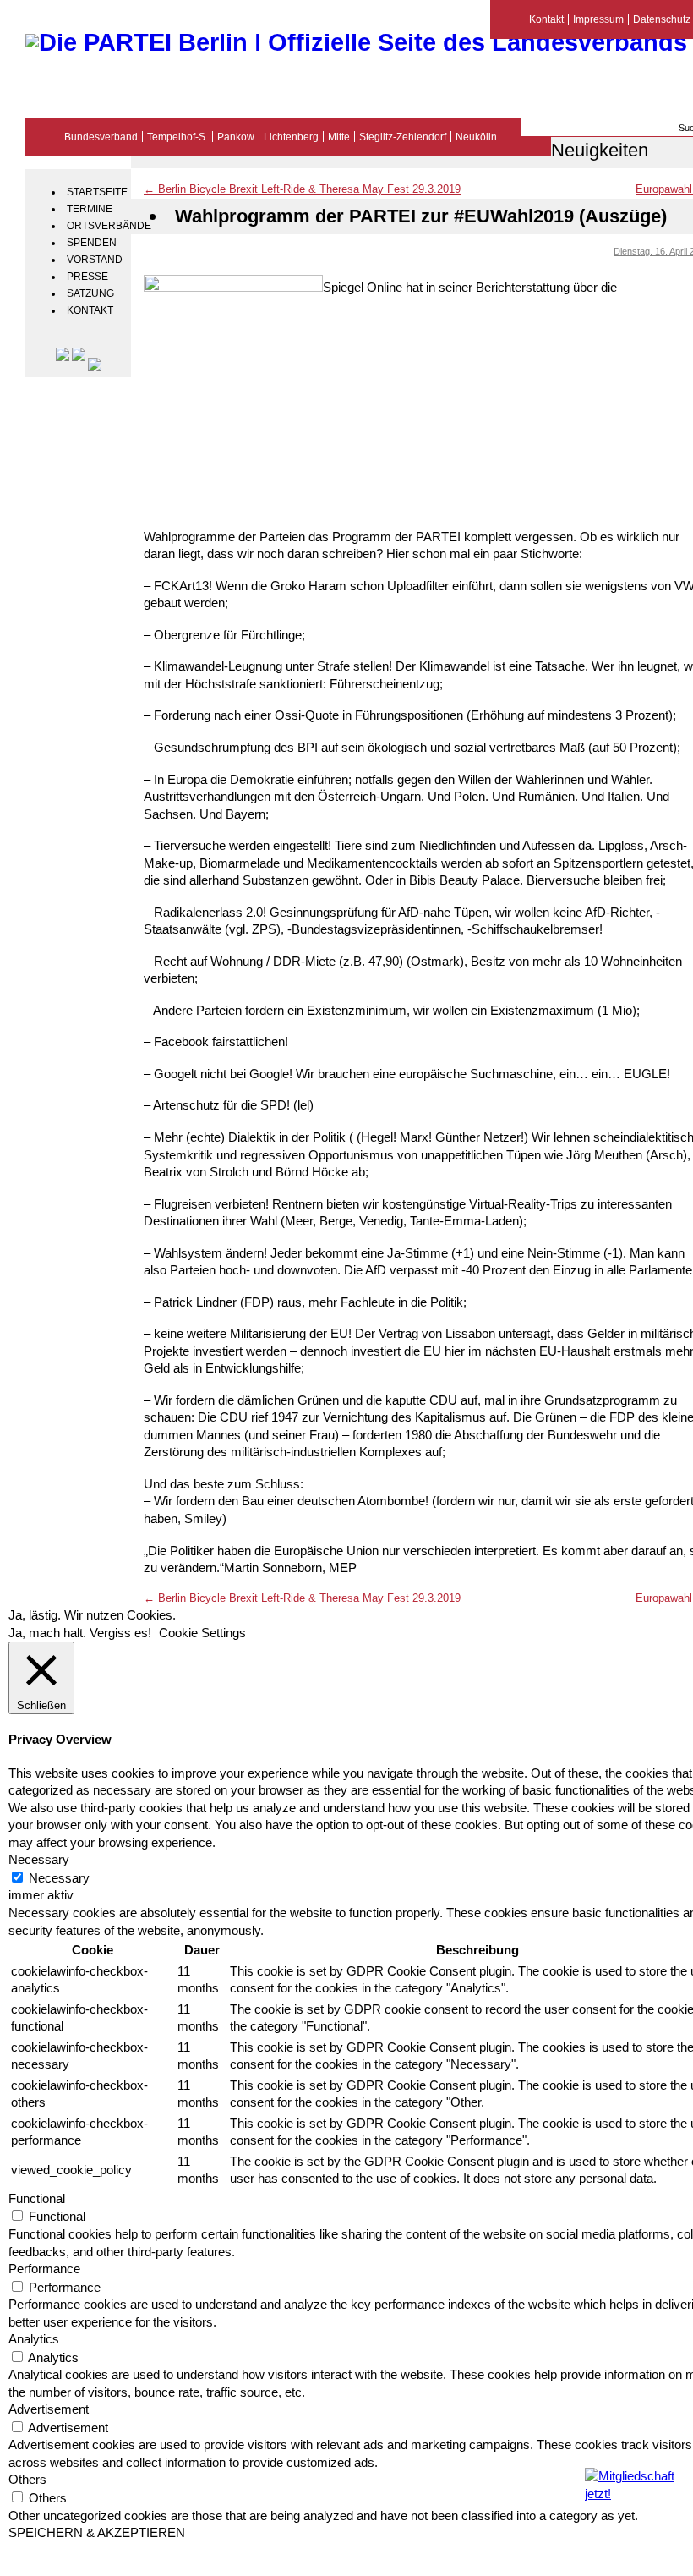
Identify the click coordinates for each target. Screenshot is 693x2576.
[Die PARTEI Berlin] (356, 42)
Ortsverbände (97, 226)
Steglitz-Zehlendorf (403, 137)
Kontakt (90, 310)
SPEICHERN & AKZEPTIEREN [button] (97, 2533)
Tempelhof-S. (177, 137)
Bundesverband (101, 137)
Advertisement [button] (49, 2409)
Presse (87, 277)
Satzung (90, 293)
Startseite (97, 192)
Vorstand (95, 260)
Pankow (236, 137)
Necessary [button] (39, 1860)
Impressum (598, 19)
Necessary (59, 1878)
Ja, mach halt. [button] (47, 1633)
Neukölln (476, 137)
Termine (90, 209)
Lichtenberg (291, 137)
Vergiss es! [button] (120, 1633)
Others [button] (27, 2480)
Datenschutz (662, 19)
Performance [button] (44, 2269)
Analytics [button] (34, 2339)
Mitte (339, 137)
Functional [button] (37, 2199)
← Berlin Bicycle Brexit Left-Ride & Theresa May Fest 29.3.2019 (302, 189)
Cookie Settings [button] (202, 1633)
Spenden (92, 243)
